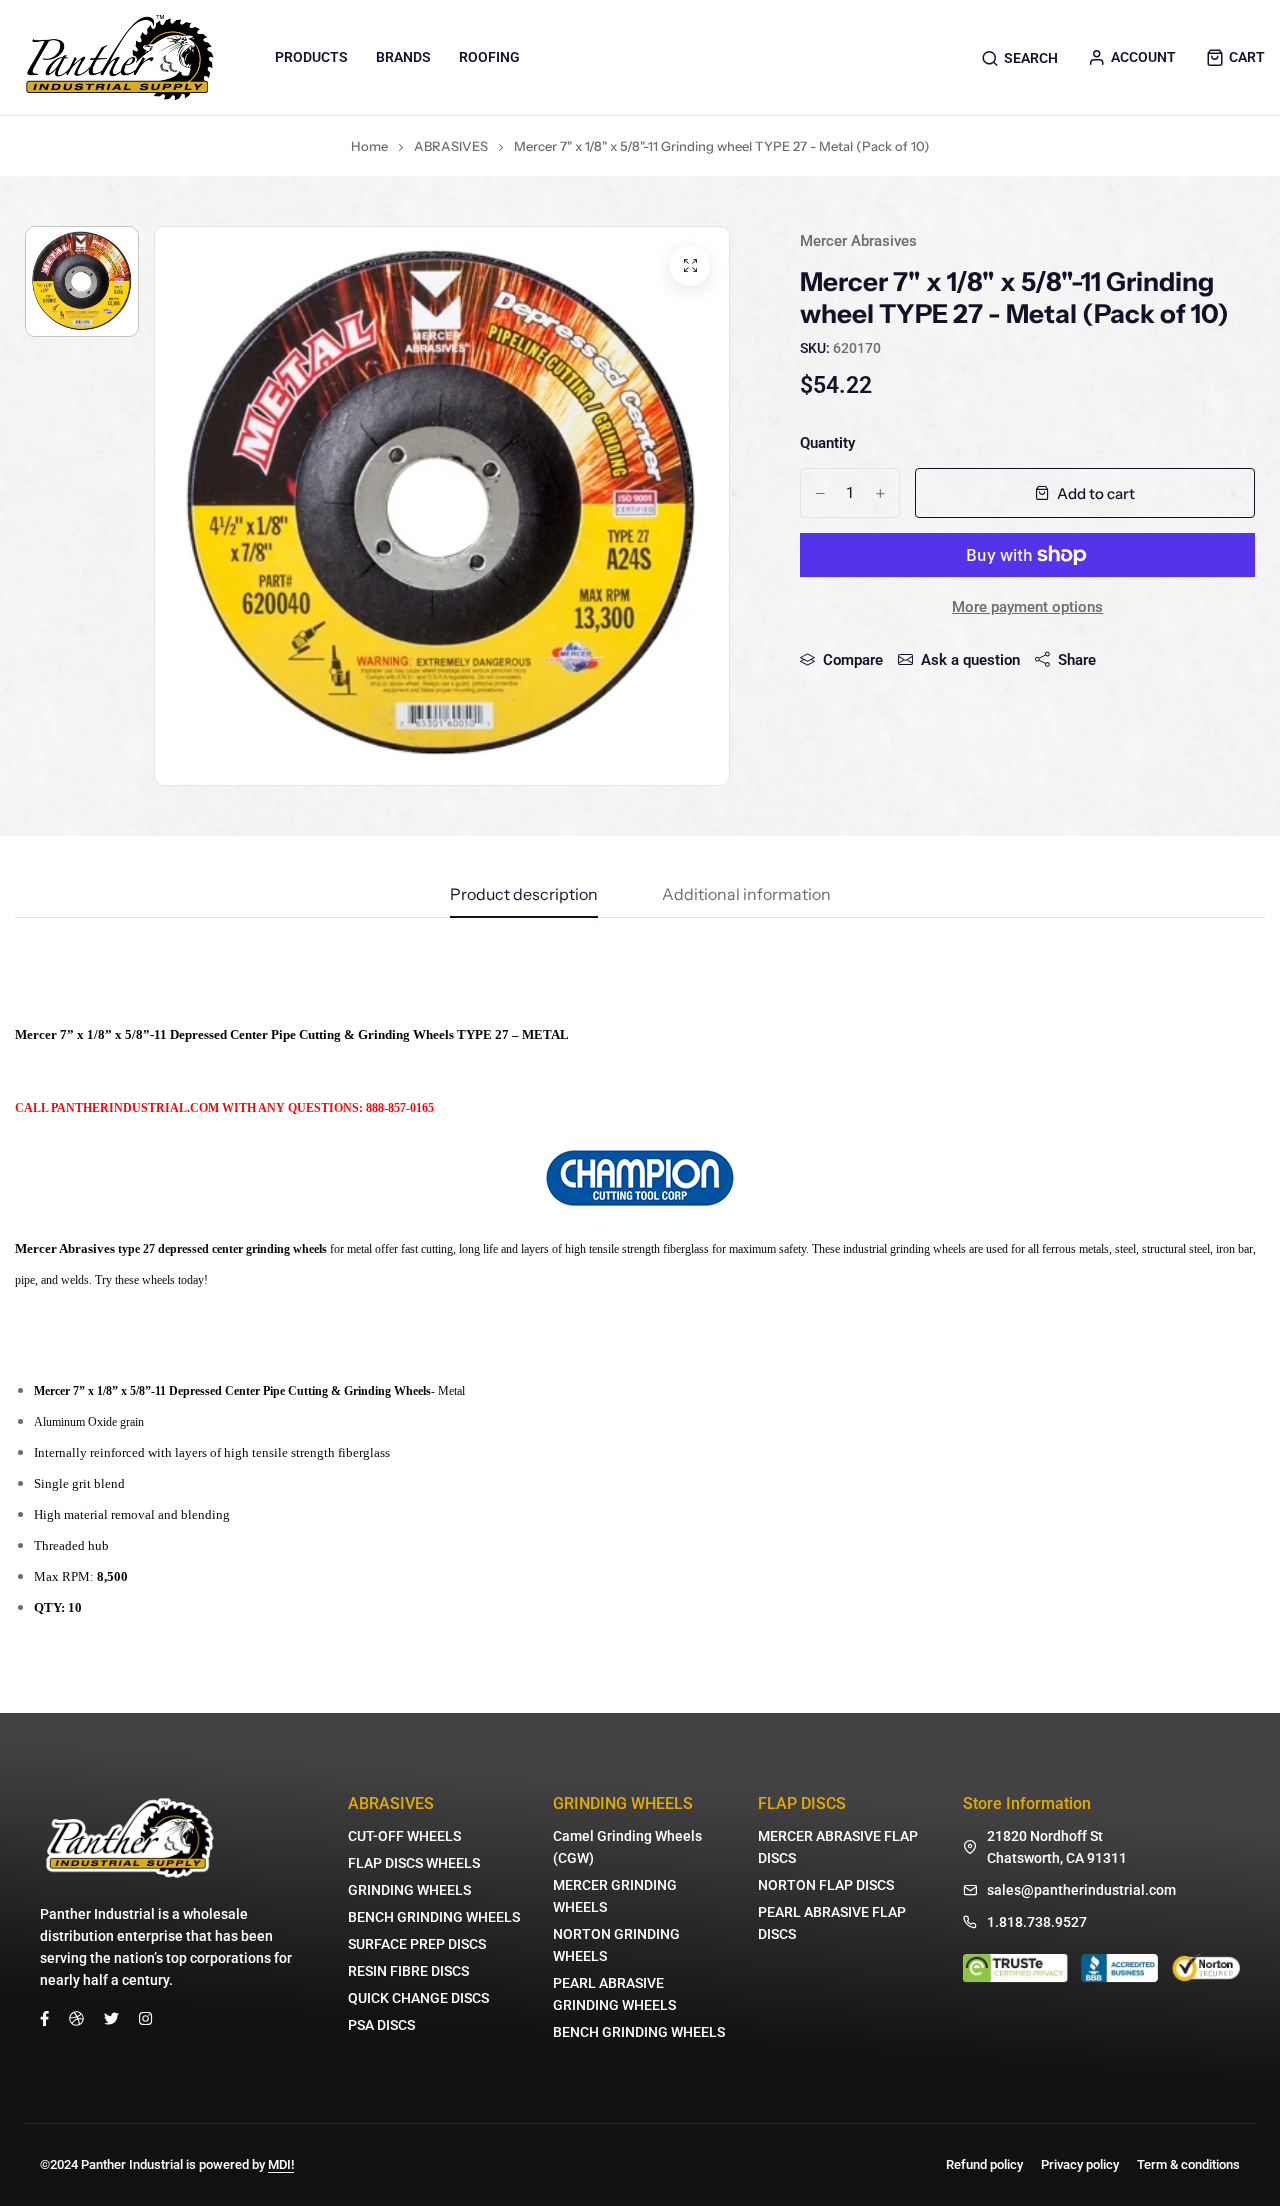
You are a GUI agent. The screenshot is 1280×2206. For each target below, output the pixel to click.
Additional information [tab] (746, 895)
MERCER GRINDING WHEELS (615, 1896)
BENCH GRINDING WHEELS (434, 1917)
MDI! (281, 2164)
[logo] (120, 57)
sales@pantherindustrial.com (1081, 1890)
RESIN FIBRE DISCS (408, 1971)
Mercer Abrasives (858, 241)
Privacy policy (1080, 2164)
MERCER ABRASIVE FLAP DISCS (838, 1847)
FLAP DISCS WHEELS (414, 1863)
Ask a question (970, 660)
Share (1077, 660)
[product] (690, 266)
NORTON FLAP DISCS (826, 1885)
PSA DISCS (381, 2025)
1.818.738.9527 (1037, 1922)
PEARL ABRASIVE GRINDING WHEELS (614, 1994)
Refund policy (984, 2164)
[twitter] (111, 2017)
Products (311, 57)
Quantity (827, 443)
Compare (853, 660)
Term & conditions (1188, 2164)
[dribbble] (76, 2017)
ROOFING (489, 57)
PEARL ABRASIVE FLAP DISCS (832, 1923)
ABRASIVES (451, 146)
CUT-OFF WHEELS (404, 1836)
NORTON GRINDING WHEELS (616, 1945)
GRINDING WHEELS (409, 1890)
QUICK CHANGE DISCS (418, 1998)
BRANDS (403, 57)
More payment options (1027, 607)
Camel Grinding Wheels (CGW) (627, 1847)
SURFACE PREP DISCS (417, 1944)
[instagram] (145, 2017)
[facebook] (44, 2017)
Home (369, 146)
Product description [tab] (524, 895)
